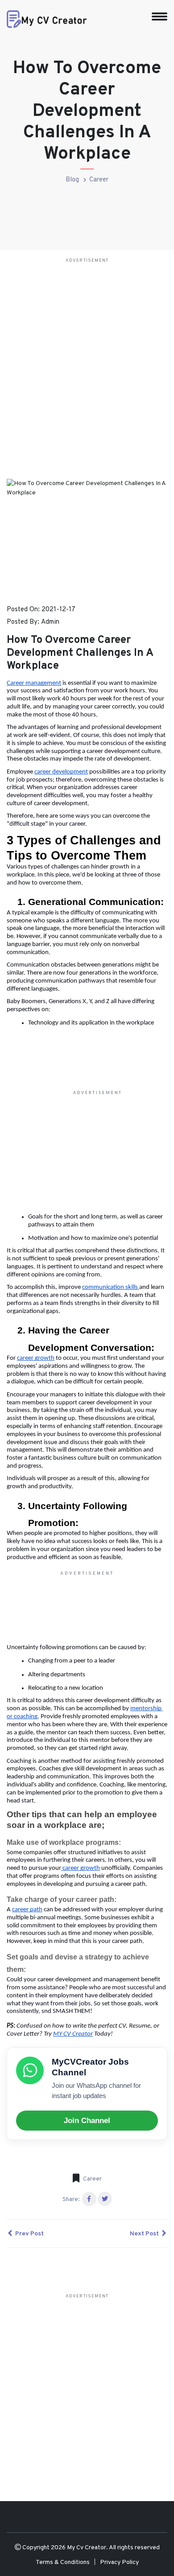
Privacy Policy (119, 2562)
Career (99, 180)
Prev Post (29, 2234)
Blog (72, 180)
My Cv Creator (87, 2548)
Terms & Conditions (63, 2562)
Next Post (145, 2234)
